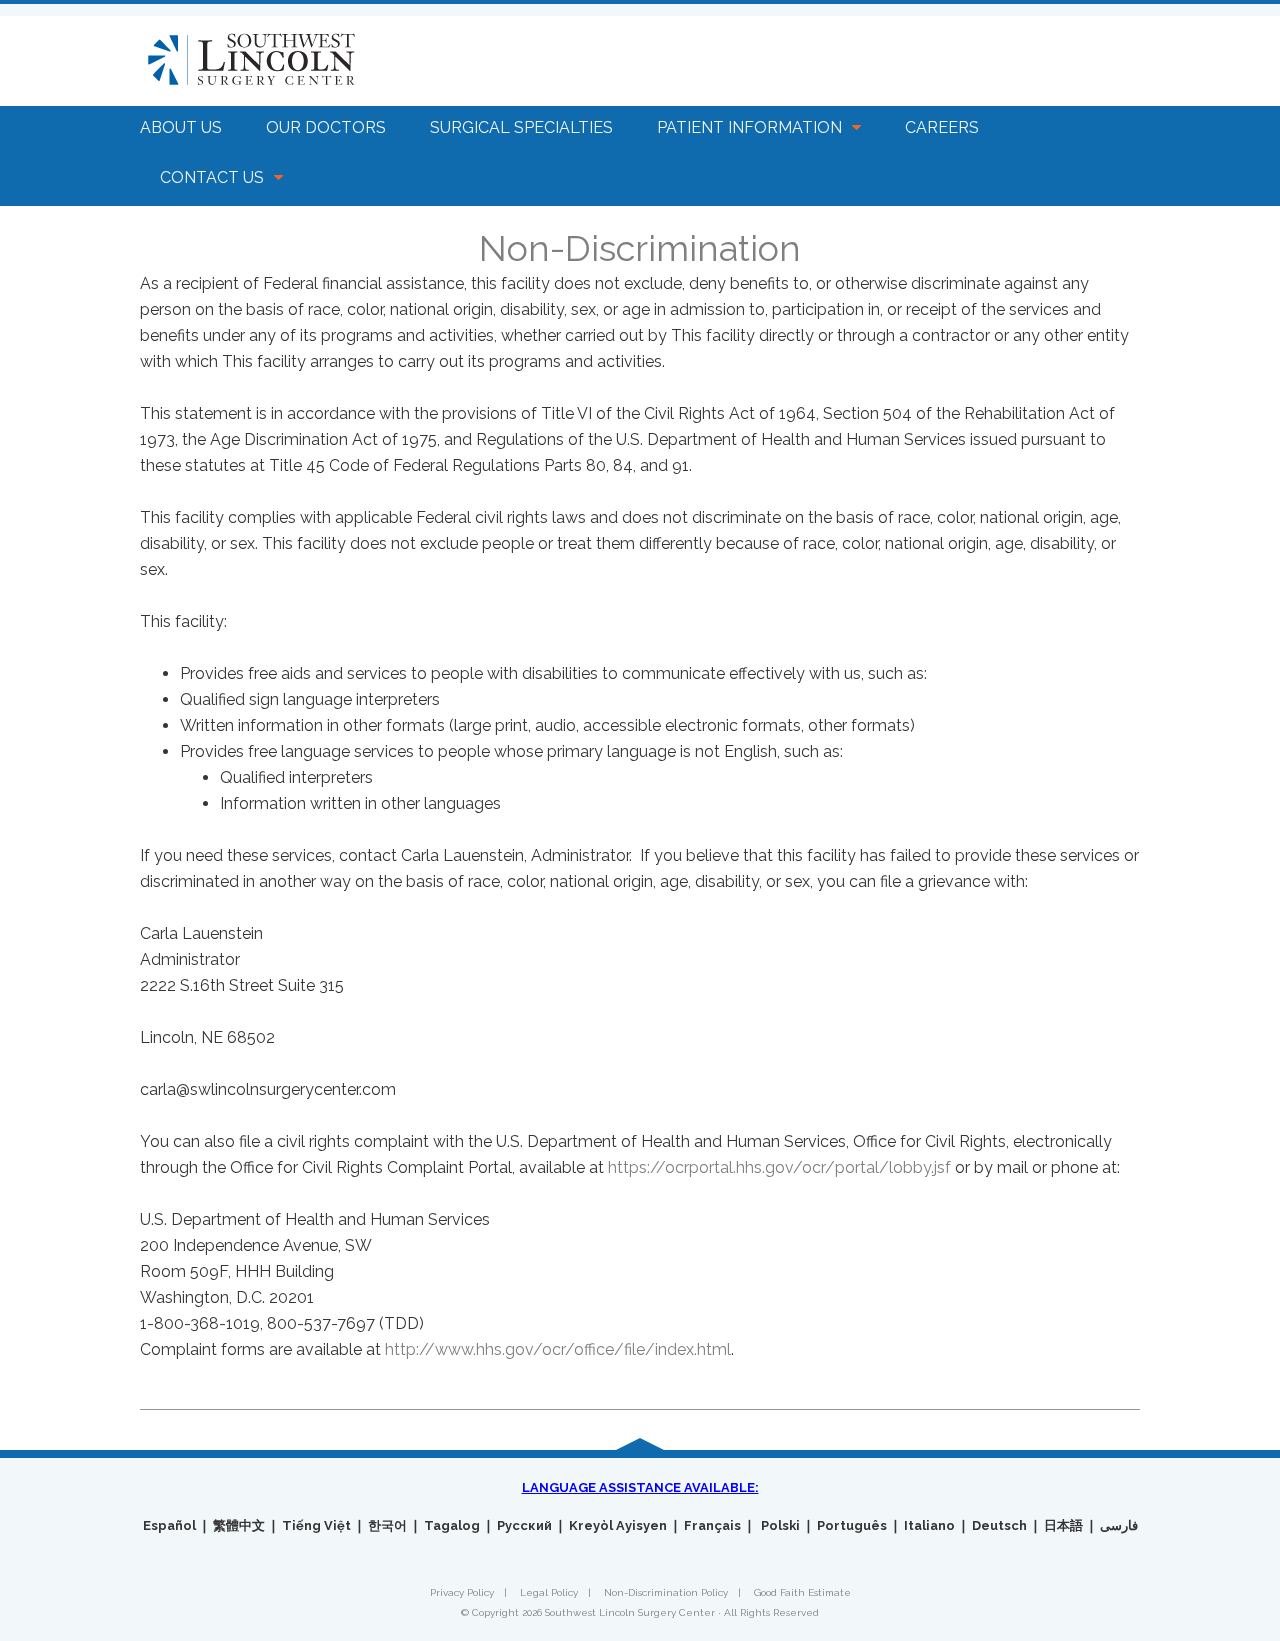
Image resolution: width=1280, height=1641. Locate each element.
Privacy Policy (462, 1592)
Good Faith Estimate (802, 1592)
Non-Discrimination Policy (666, 1592)
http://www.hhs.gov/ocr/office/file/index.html (558, 1349)
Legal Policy (549, 1592)
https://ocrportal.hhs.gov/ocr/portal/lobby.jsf (779, 1167)
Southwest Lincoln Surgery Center (286, 61)
